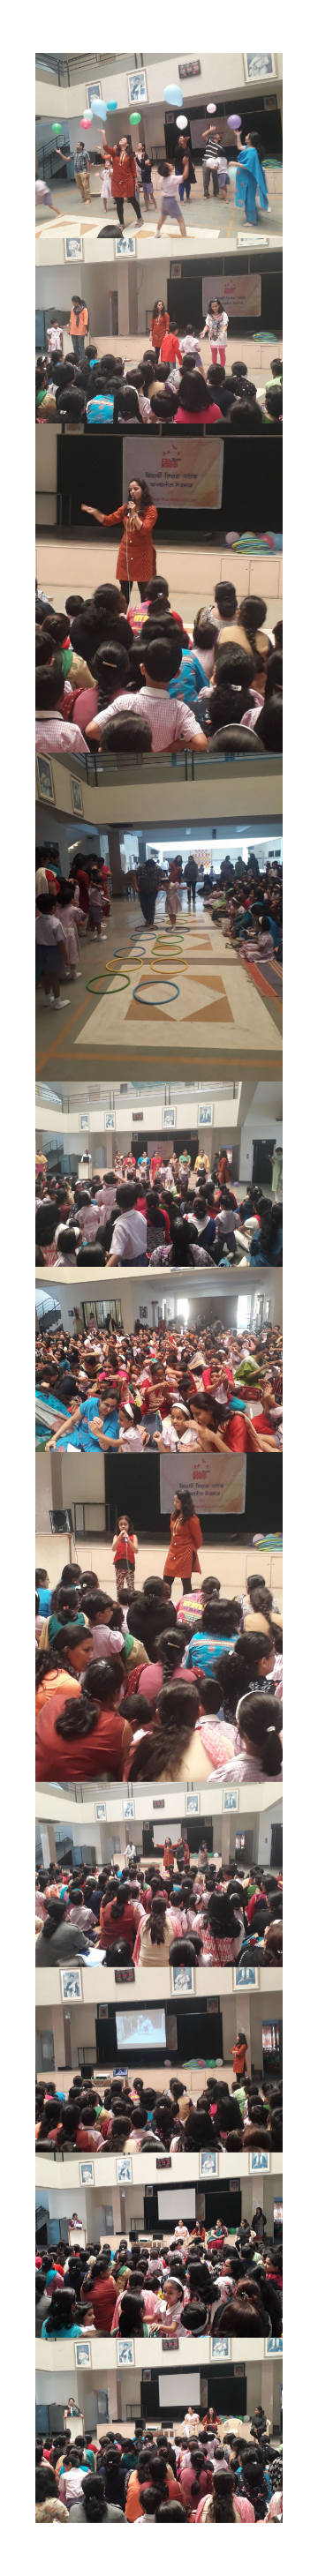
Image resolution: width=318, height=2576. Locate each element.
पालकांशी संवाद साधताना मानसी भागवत (155, 524)
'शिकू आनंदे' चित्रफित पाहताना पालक (155, 2068)
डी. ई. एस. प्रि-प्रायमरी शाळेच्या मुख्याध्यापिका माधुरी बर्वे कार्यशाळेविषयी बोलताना (159, 2454)
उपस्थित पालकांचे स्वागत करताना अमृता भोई (155, 2254)
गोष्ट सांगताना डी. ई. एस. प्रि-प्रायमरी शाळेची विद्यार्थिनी (155, 1554)
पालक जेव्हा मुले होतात (159, 139)
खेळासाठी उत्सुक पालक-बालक (155, 1183)
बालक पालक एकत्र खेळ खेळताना (155, 1369)
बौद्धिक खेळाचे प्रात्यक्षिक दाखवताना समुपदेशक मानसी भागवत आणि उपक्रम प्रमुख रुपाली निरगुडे (159, 1914)
